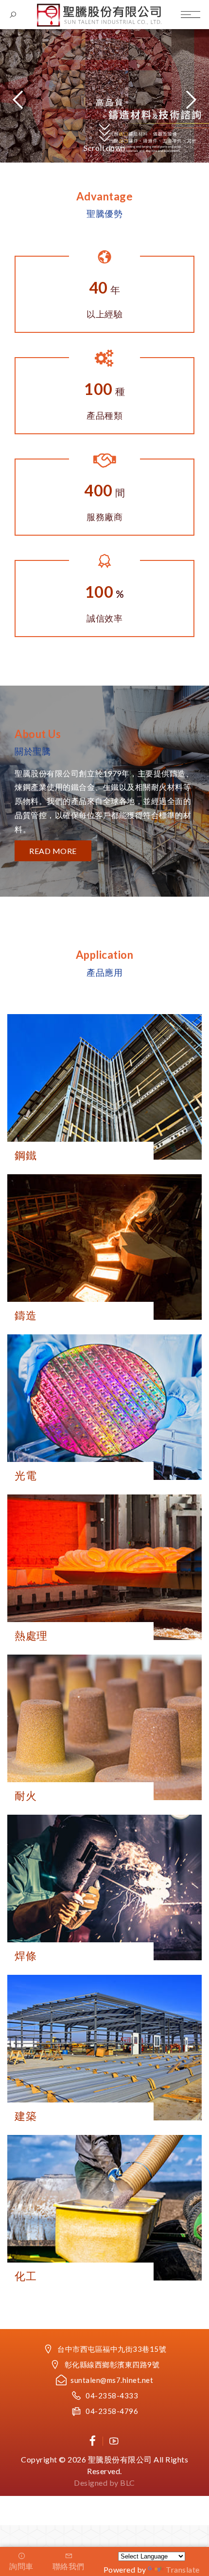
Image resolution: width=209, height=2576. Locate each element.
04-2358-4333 (112, 2396)
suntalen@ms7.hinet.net (112, 2380)
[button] (190, 99)
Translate (183, 2569)
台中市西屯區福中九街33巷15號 (112, 2349)
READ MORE (53, 851)
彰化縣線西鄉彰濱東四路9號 (112, 2364)
